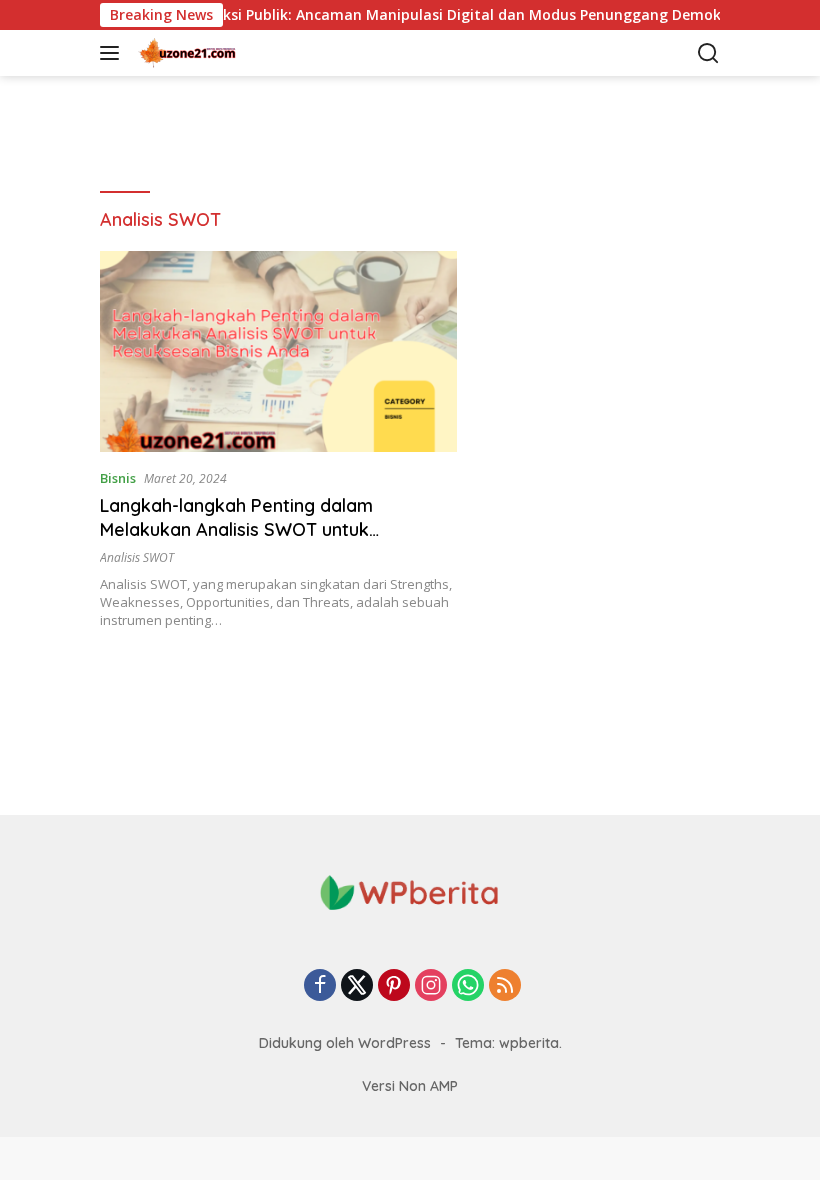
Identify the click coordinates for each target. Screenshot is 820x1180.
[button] (113, 53)
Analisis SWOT (137, 557)
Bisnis (118, 478)
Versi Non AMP (410, 1086)
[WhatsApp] (468, 986)
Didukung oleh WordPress (345, 1043)
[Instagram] (431, 986)
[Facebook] (320, 986)
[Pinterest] (394, 986)
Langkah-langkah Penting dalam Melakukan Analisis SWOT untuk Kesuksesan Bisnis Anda (236, 529)
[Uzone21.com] (234, 53)
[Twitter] (357, 986)
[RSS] (505, 986)
